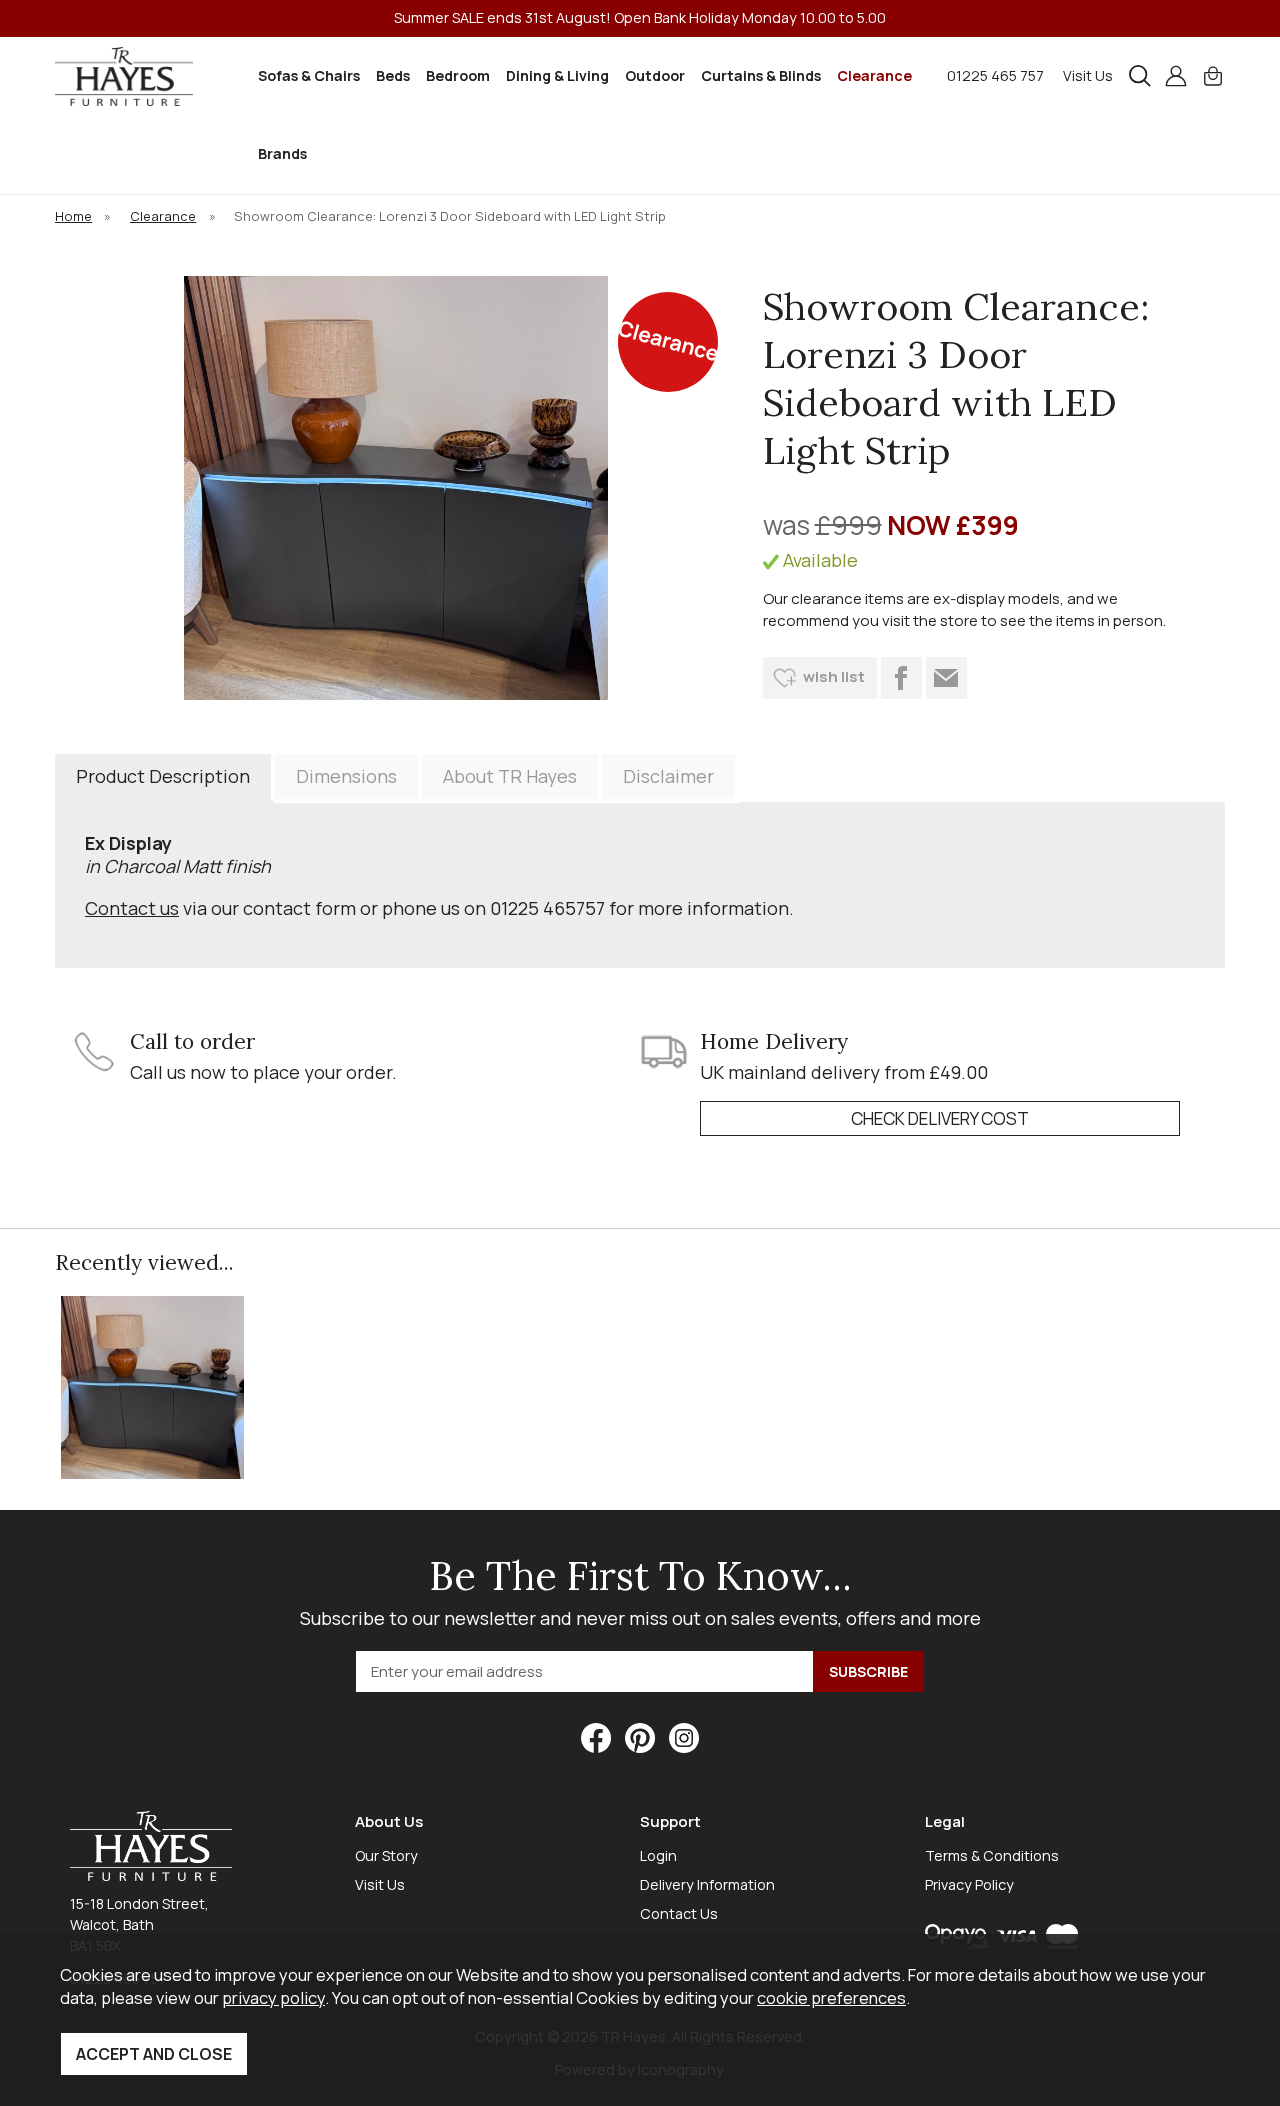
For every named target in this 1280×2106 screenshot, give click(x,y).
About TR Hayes (510, 776)
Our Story (386, 1855)
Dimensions (346, 776)
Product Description (163, 776)
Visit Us (1088, 75)
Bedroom (458, 75)
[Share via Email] (946, 678)
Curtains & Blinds (761, 75)
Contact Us (679, 1913)
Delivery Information (707, 1884)
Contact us (132, 908)
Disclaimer (668, 776)
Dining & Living (557, 75)
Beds (393, 75)
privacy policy (273, 1997)
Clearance (874, 75)
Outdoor (655, 75)
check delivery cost (940, 1118)
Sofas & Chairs (309, 75)
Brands (282, 153)
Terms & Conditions (992, 1855)
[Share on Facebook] (901, 678)
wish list (834, 676)
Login (658, 1855)
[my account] (1176, 76)
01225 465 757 (995, 75)
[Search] (1140, 76)
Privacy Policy (969, 1884)
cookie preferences (831, 1997)
